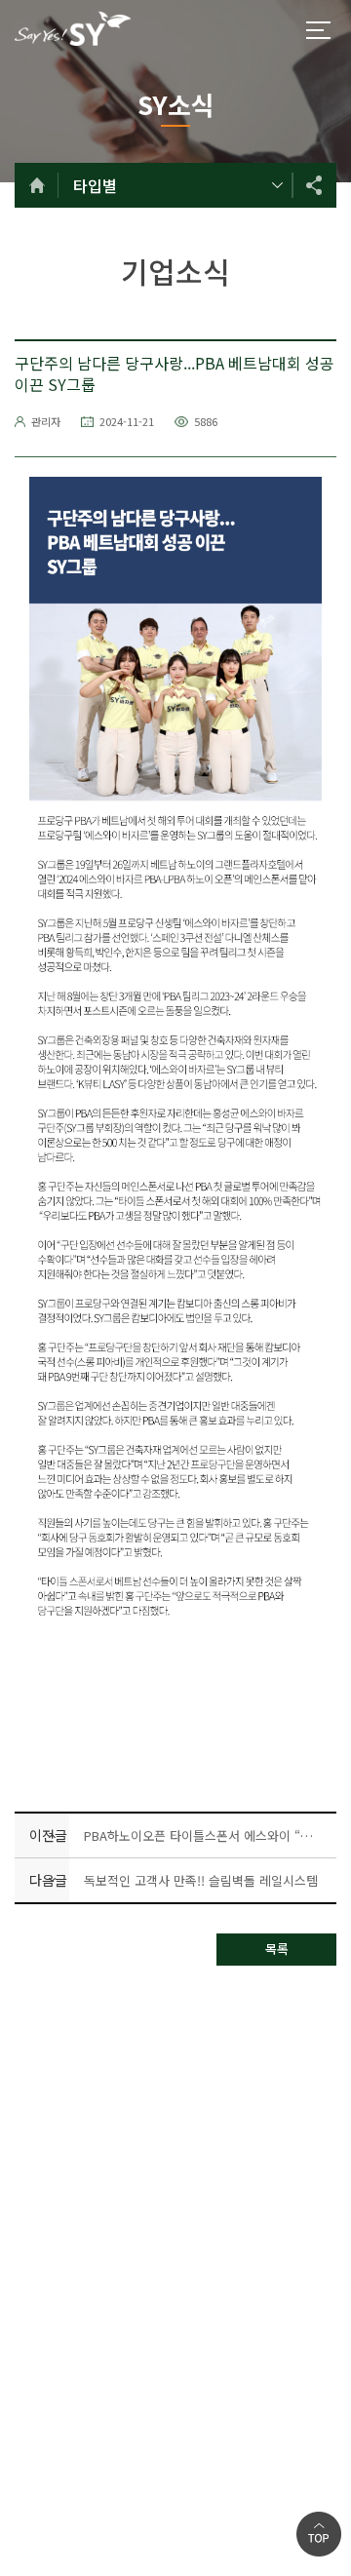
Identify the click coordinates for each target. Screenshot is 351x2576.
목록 (277, 1949)
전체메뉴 (318, 30)
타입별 (95, 185)
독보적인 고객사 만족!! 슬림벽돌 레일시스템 (201, 1880)
